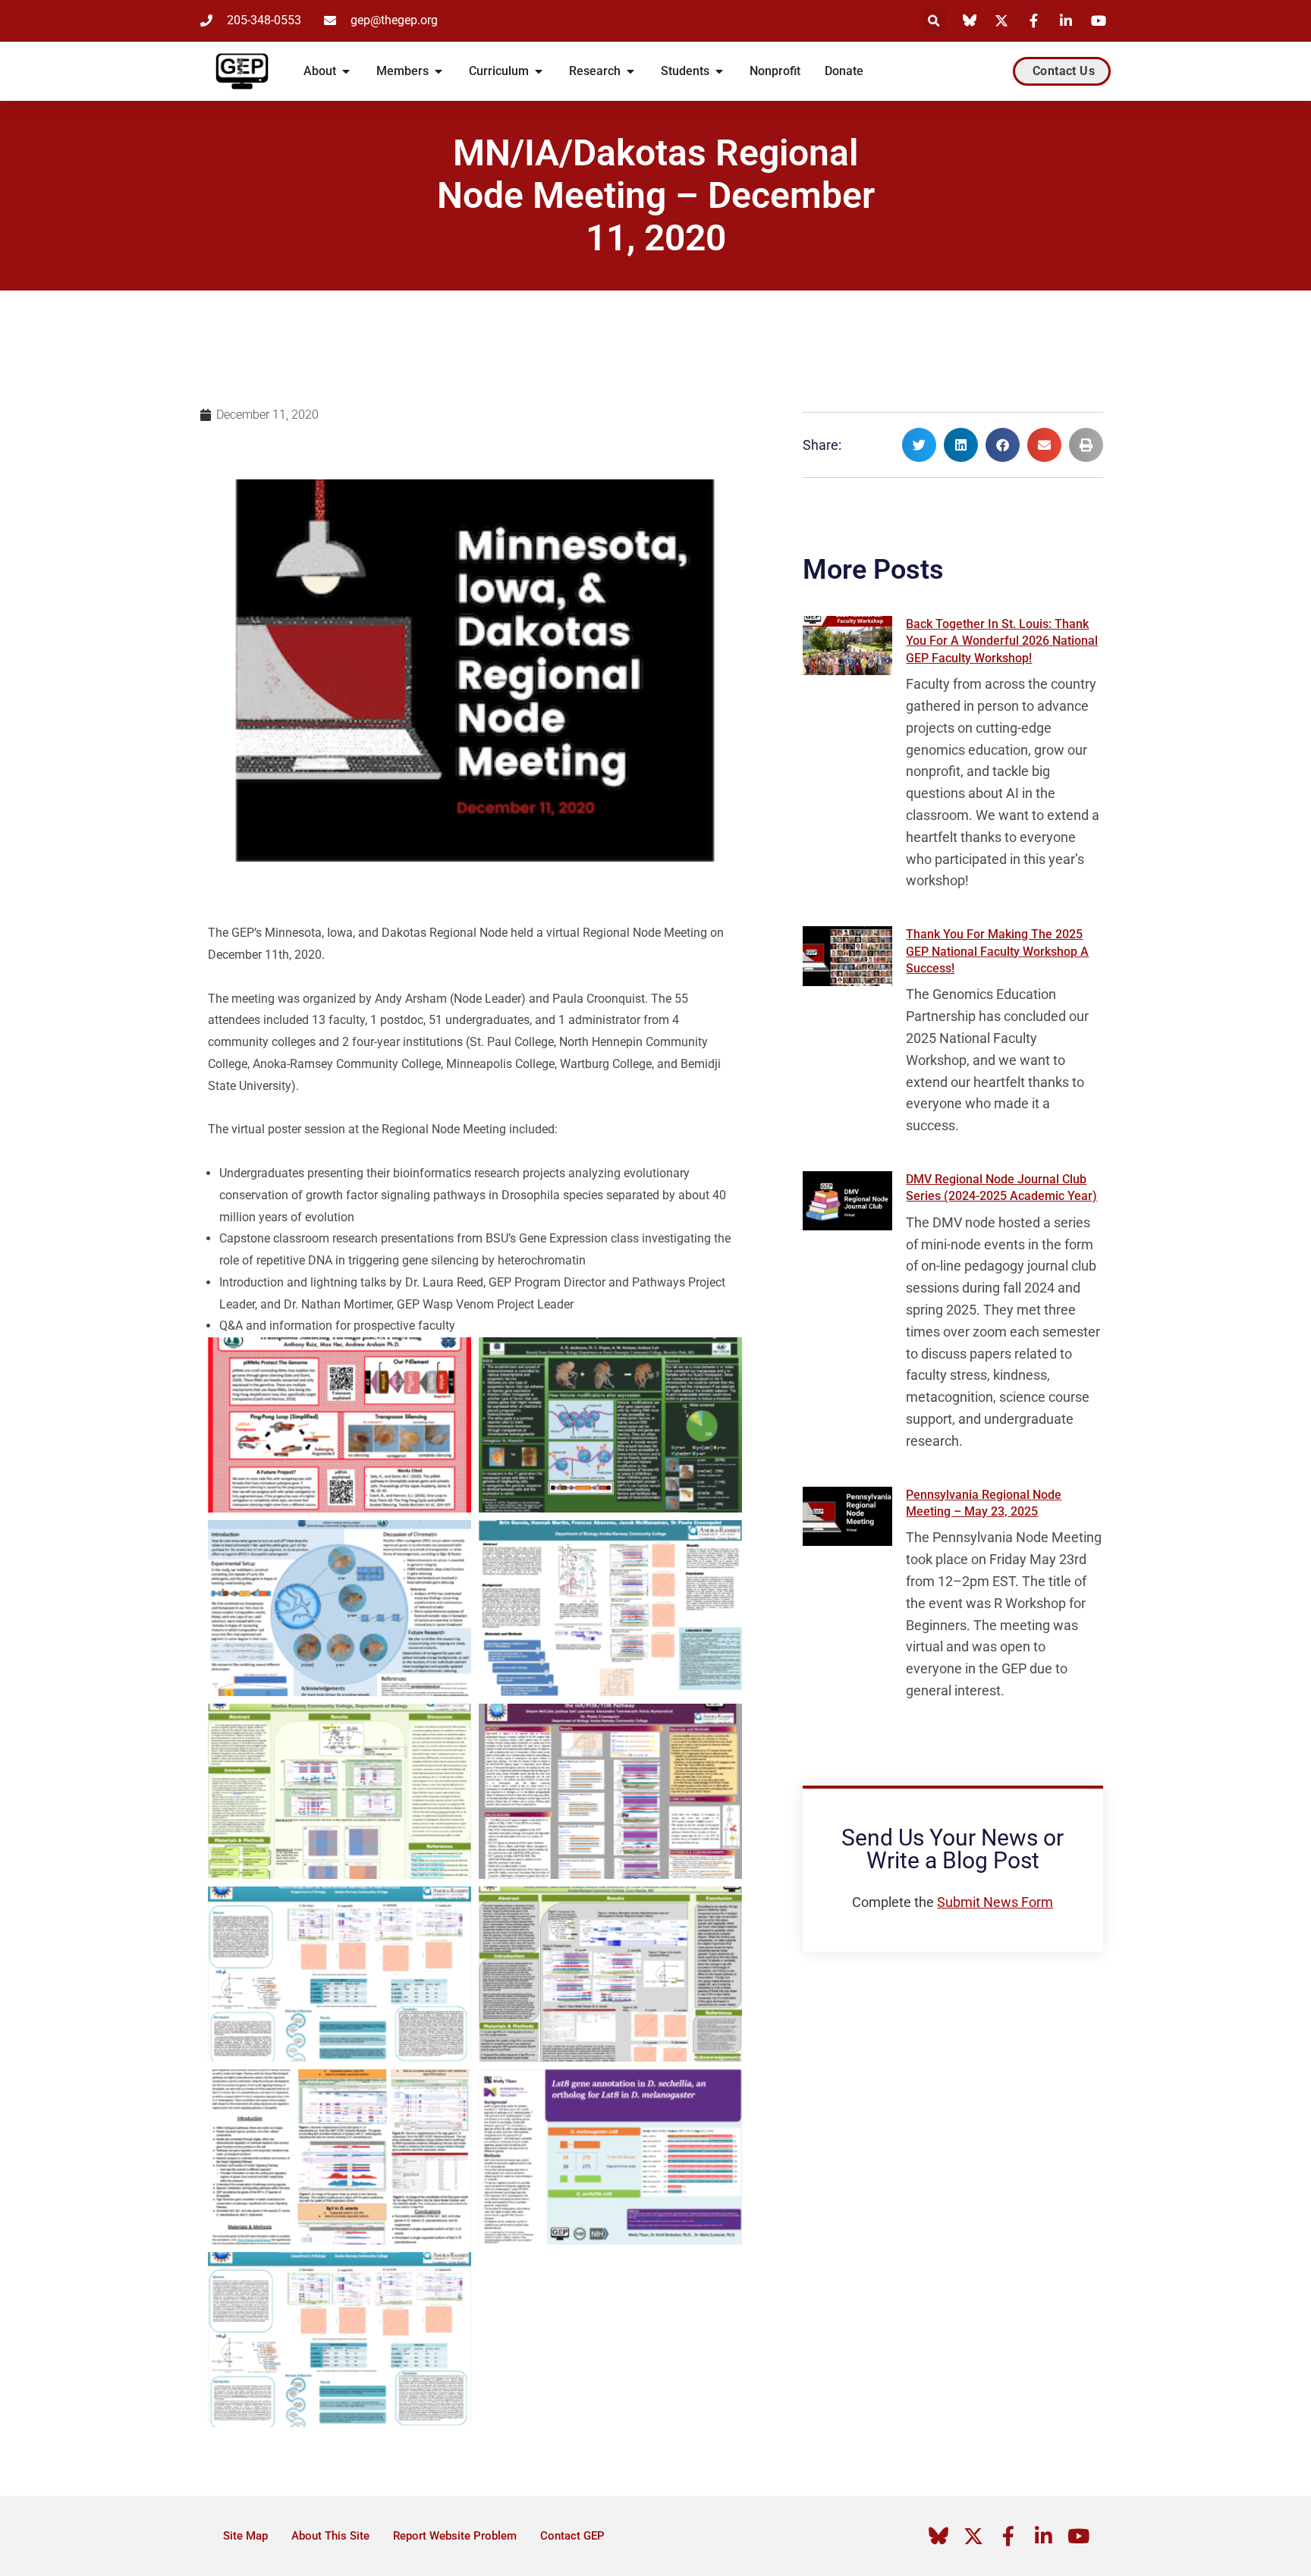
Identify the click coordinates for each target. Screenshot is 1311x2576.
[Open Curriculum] (539, 71)
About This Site (330, 2536)
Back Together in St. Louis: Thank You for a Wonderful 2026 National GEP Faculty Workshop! (1002, 641)
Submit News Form (995, 1902)
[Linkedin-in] (1043, 2536)
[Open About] (346, 71)
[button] (934, 21)
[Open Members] (439, 71)
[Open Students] (719, 71)
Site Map (245, 2536)
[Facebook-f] (1008, 2536)
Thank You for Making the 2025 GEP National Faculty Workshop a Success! (997, 951)
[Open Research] (630, 71)
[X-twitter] (973, 2536)
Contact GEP (572, 2536)
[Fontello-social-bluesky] (938, 2536)
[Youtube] (1078, 2536)
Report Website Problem (455, 2536)
